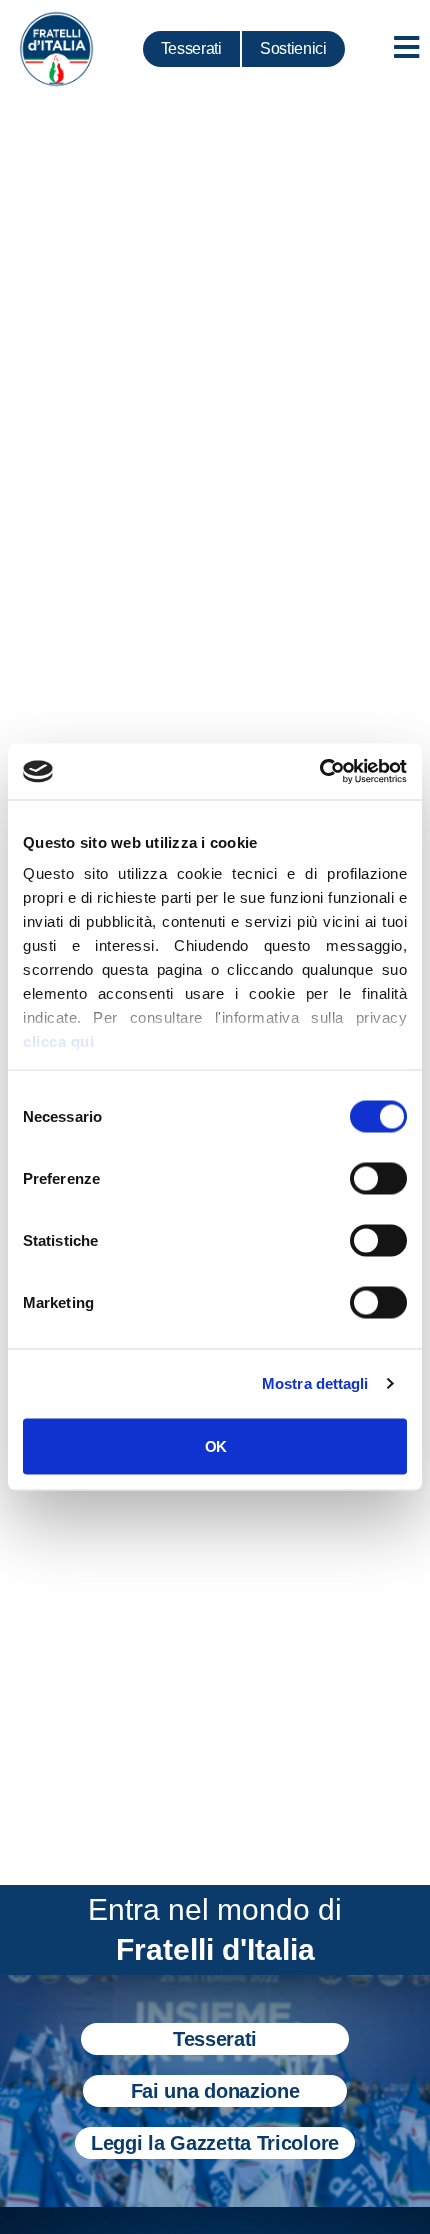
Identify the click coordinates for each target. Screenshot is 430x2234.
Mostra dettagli (315, 1383)
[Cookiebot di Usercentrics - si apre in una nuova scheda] (319, 772)
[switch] (378, 1178)
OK (215, 1445)
